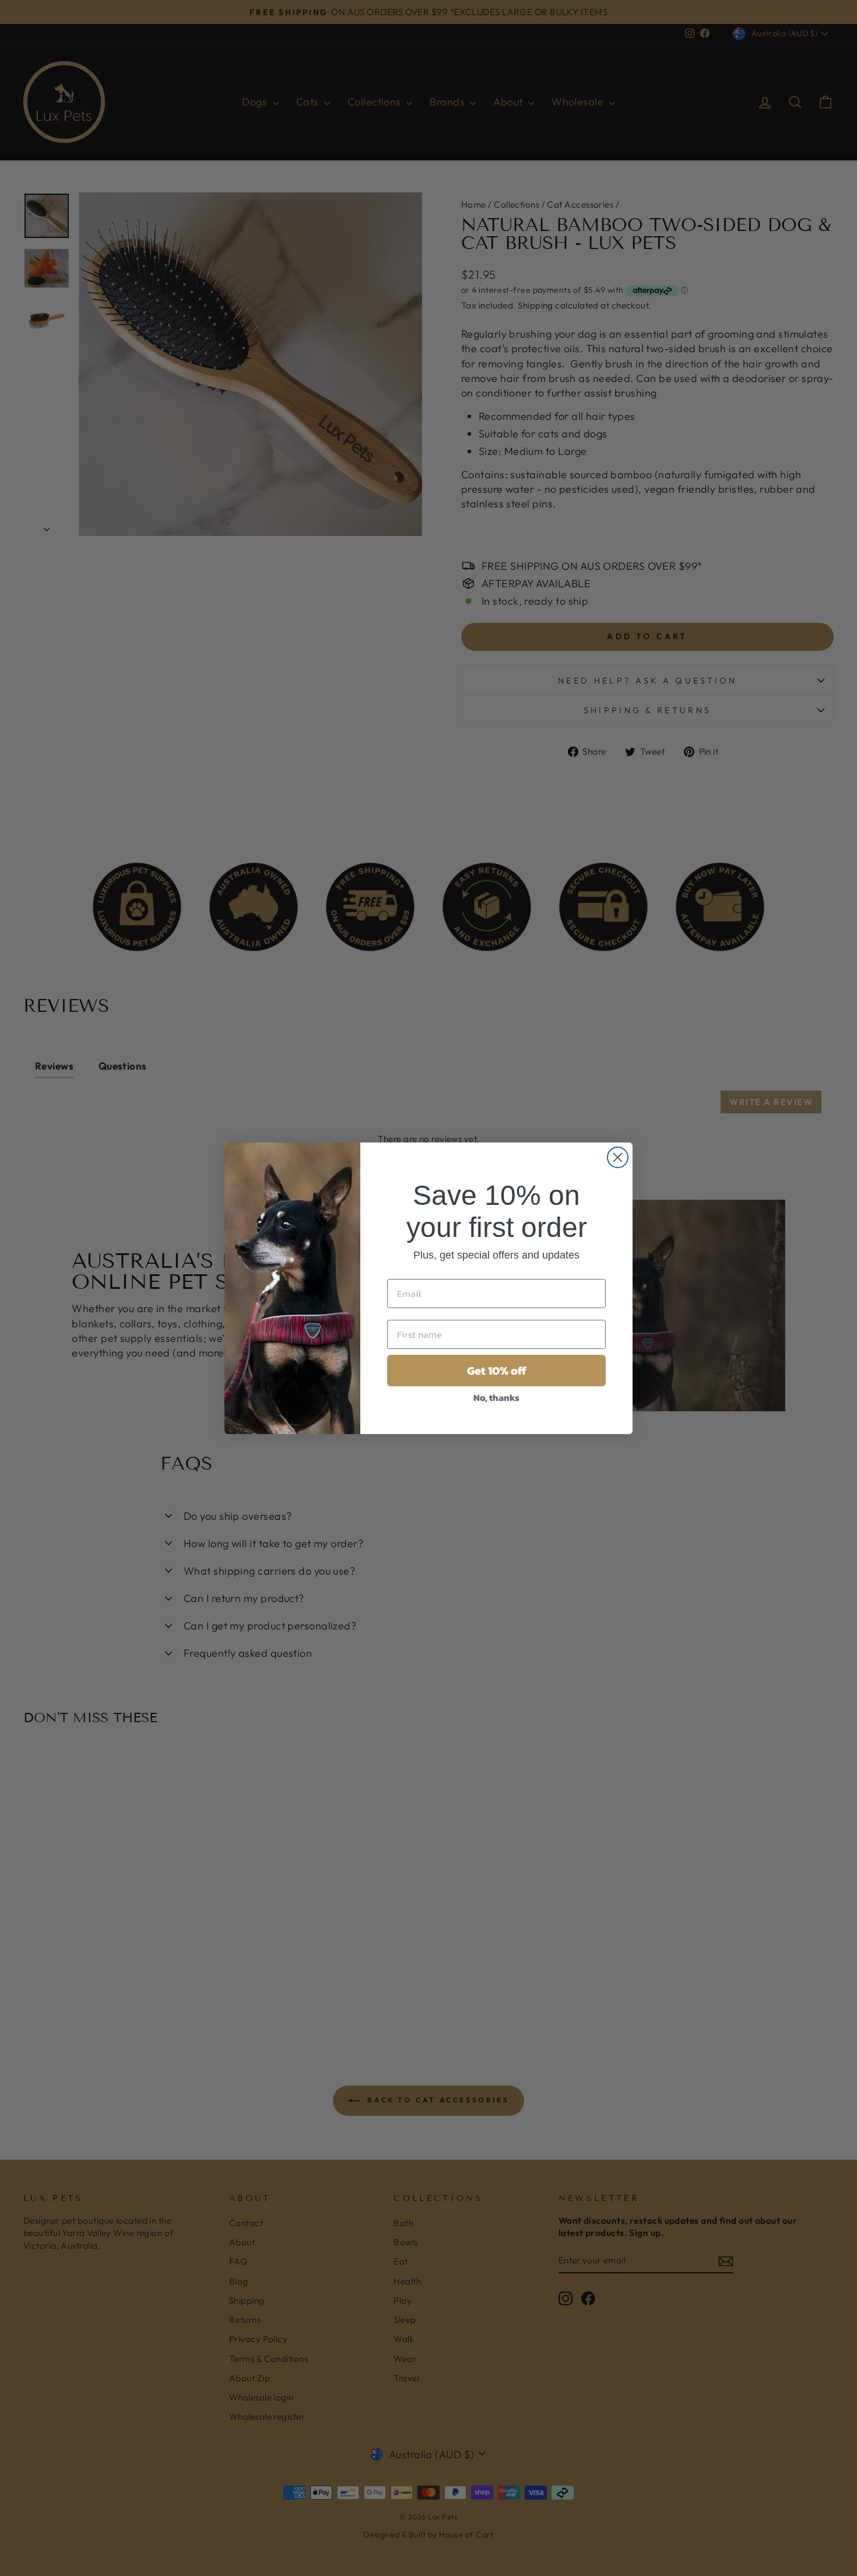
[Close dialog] (618, 1157)
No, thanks (496, 1397)
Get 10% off (497, 1371)
